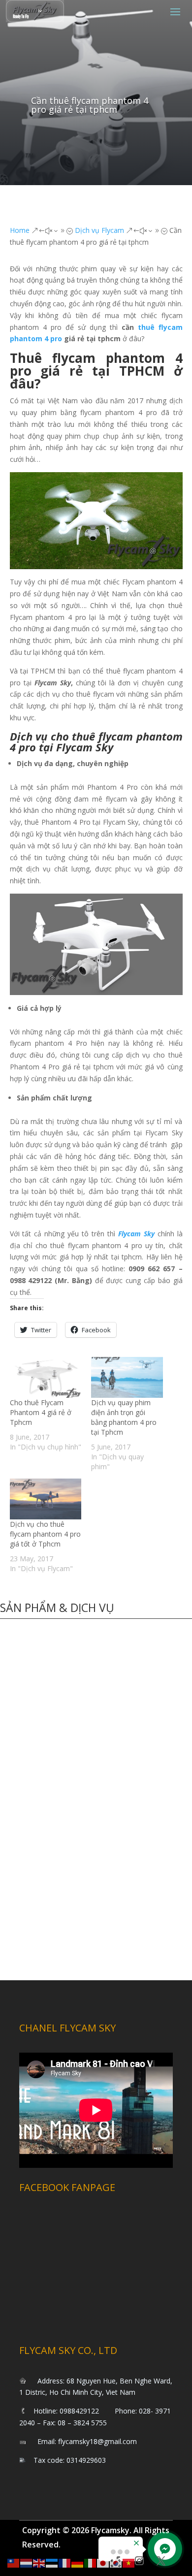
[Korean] (116, 2562)
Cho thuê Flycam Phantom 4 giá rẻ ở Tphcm (41, 1412)
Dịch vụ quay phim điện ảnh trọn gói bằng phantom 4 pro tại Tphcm (124, 1417)
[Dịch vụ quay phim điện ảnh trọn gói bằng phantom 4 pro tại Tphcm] (127, 1377)
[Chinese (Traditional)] (14, 2562)
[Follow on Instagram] (139, 2561)
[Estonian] (52, 2562)
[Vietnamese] (129, 2562)
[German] (78, 2562)
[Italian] (91, 2562)
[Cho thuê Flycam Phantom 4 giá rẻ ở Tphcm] (46, 1377)
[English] (39, 2562)
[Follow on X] (161, 2561)
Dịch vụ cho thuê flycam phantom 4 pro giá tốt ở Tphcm (45, 1534)
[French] (65, 2562)
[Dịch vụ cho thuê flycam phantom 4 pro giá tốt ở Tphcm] (46, 1499)
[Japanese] (103, 2562)
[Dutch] (27, 2562)
